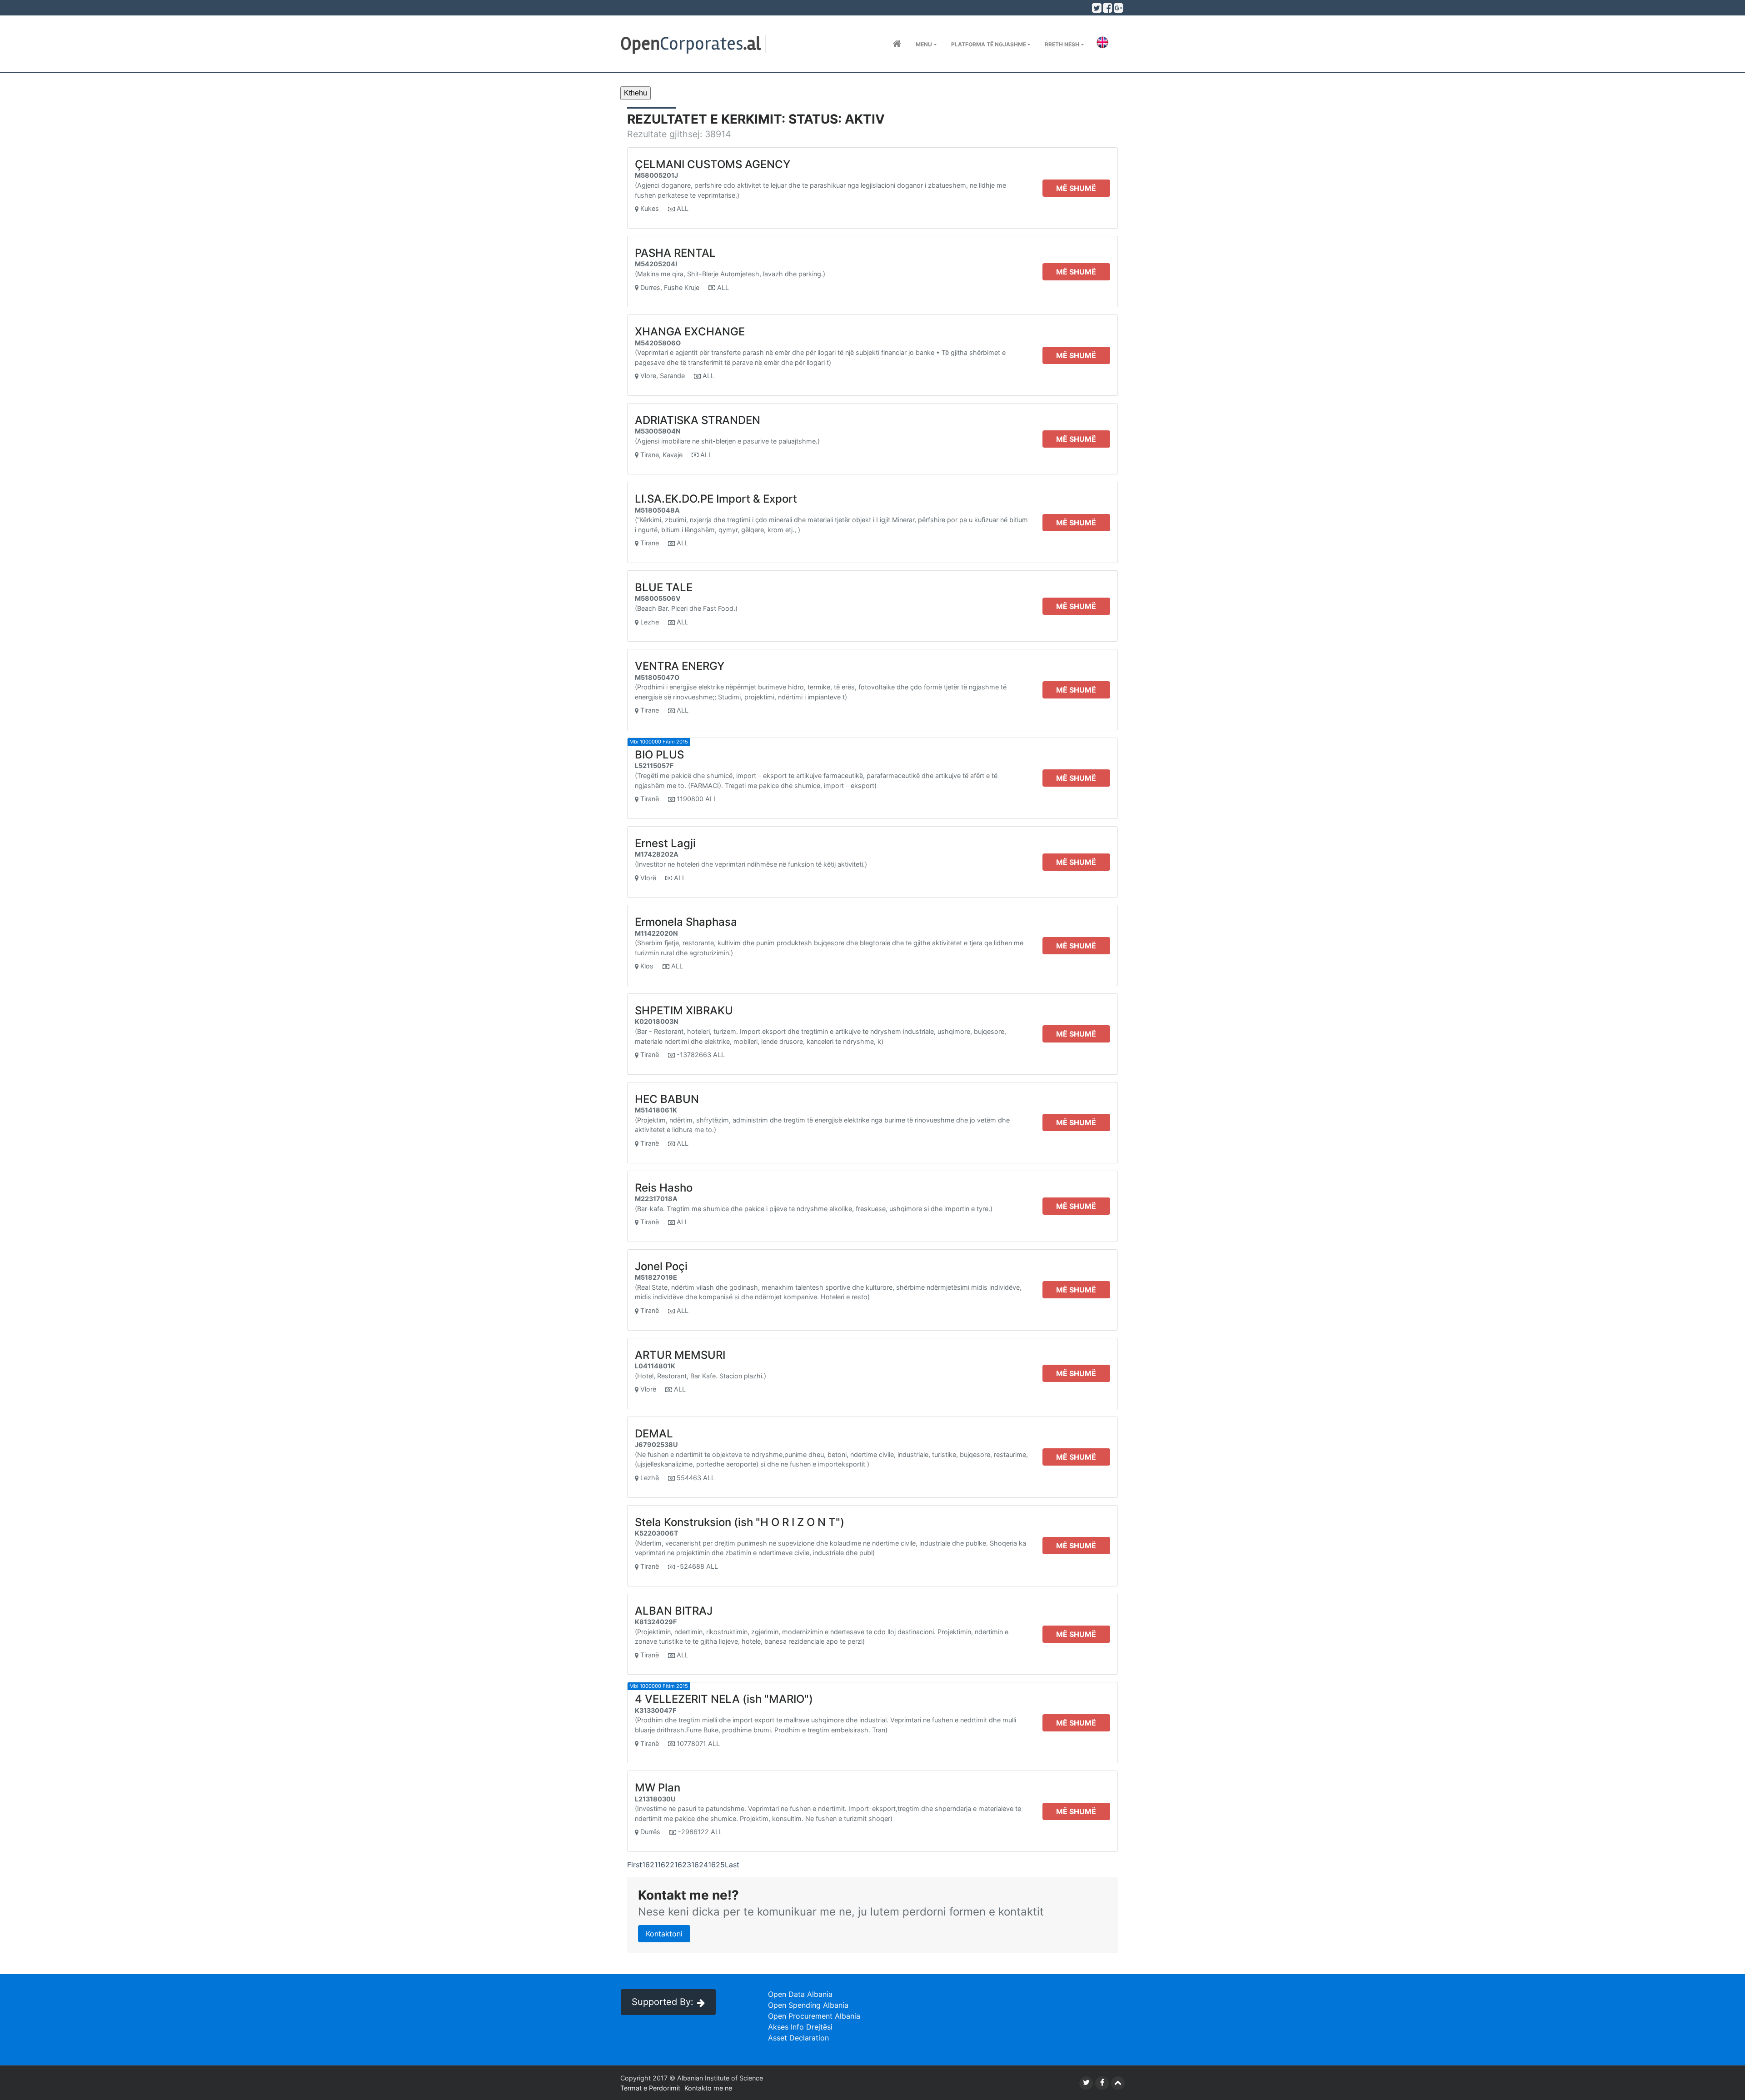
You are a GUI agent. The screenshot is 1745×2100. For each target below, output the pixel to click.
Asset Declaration (798, 2038)
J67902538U (656, 1444)
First (635, 1865)
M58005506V (658, 598)
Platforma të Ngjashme (989, 44)
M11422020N (656, 933)
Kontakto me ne (708, 2088)
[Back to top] (1118, 2083)
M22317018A (656, 1199)
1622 (666, 1865)
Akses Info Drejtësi (800, 2027)
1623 (683, 1865)
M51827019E (656, 1277)
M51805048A (657, 510)
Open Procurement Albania (814, 2016)
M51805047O (657, 677)
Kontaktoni (664, 1934)
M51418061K (656, 1110)
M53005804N (658, 431)
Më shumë (1076, 188)
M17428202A (657, 854)
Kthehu (636, 93)
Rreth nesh (1062, 44)
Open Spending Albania (808, 2005)
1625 (716, 1865)
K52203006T (657, 1533)
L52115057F (654, 766)
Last (732, 1865)
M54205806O (658, 343)
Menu (924, 44)
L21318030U (655, 1799)
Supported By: (663, 2002)
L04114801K (655, 1366)
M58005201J (656, 175)
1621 (650, 1865)
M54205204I (656, 264)
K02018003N (657, 1021)
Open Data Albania (800, 1994)
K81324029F (656, 1622)
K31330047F (656, 1710)
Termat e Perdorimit (650, 2088)
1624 (700, 1865)
